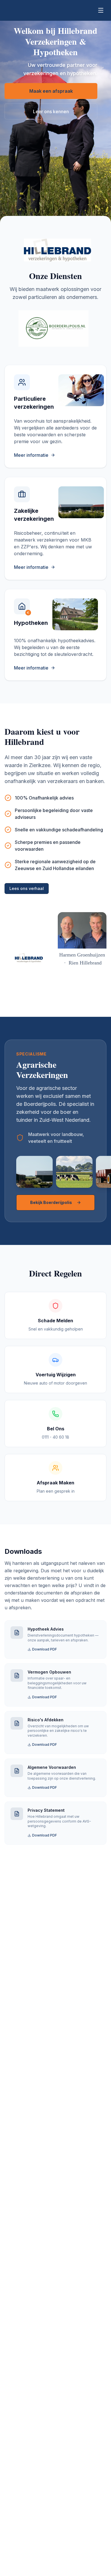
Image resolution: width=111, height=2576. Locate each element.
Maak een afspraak (51, 91)
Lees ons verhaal (27, 888)
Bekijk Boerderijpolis (51, 1202)
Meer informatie (31, 455)
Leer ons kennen (51, 111)
